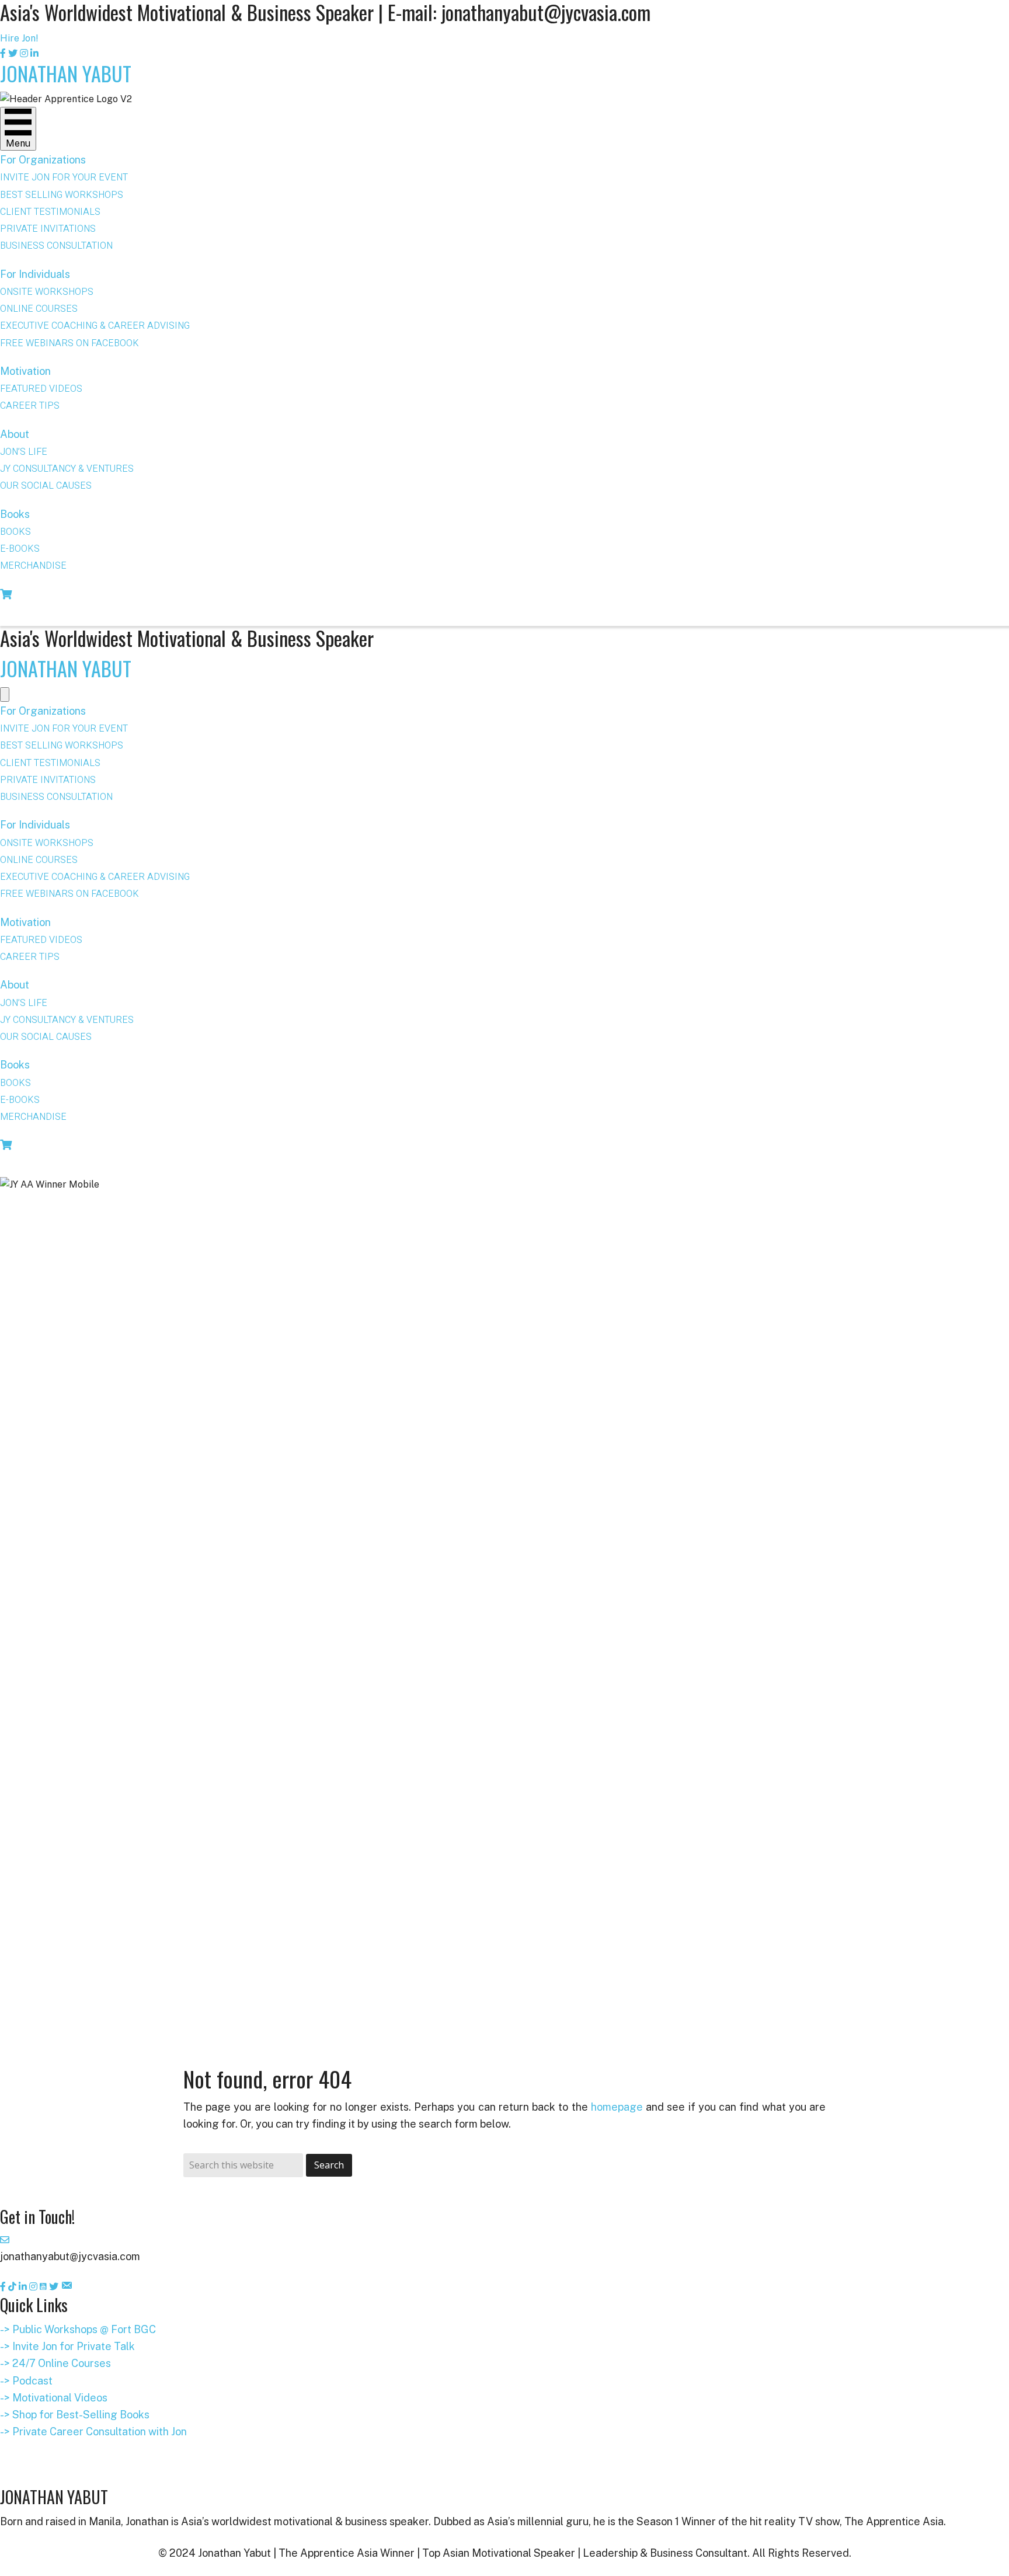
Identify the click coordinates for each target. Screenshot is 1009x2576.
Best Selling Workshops (62, 195)
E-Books (20, 549)
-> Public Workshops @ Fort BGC (78, 2329)
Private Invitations (48, 229)
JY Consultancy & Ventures (67, 469)
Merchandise (33, 566)
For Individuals (35, 274)
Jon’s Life (24, 452)
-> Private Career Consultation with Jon (93, 2431)
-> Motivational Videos (54, 2398)
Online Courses (39, 309)
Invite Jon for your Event (64, 177)
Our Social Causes (46, 486)
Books (15, 514)
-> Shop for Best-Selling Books (75, 2415)
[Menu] (5, 695)
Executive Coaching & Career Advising (95, 326)
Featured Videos (41, 389)
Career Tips (30, 406)
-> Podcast (26, 2381)
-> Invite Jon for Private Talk (67, 2346)
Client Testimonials (50, 212)
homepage (617, 2107)
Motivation (25, 371)
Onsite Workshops (47, 292)
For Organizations (43, 160)
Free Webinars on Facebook (69, 343)
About (15, 434)
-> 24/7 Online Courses (55, 2363)
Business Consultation (56, 246)
